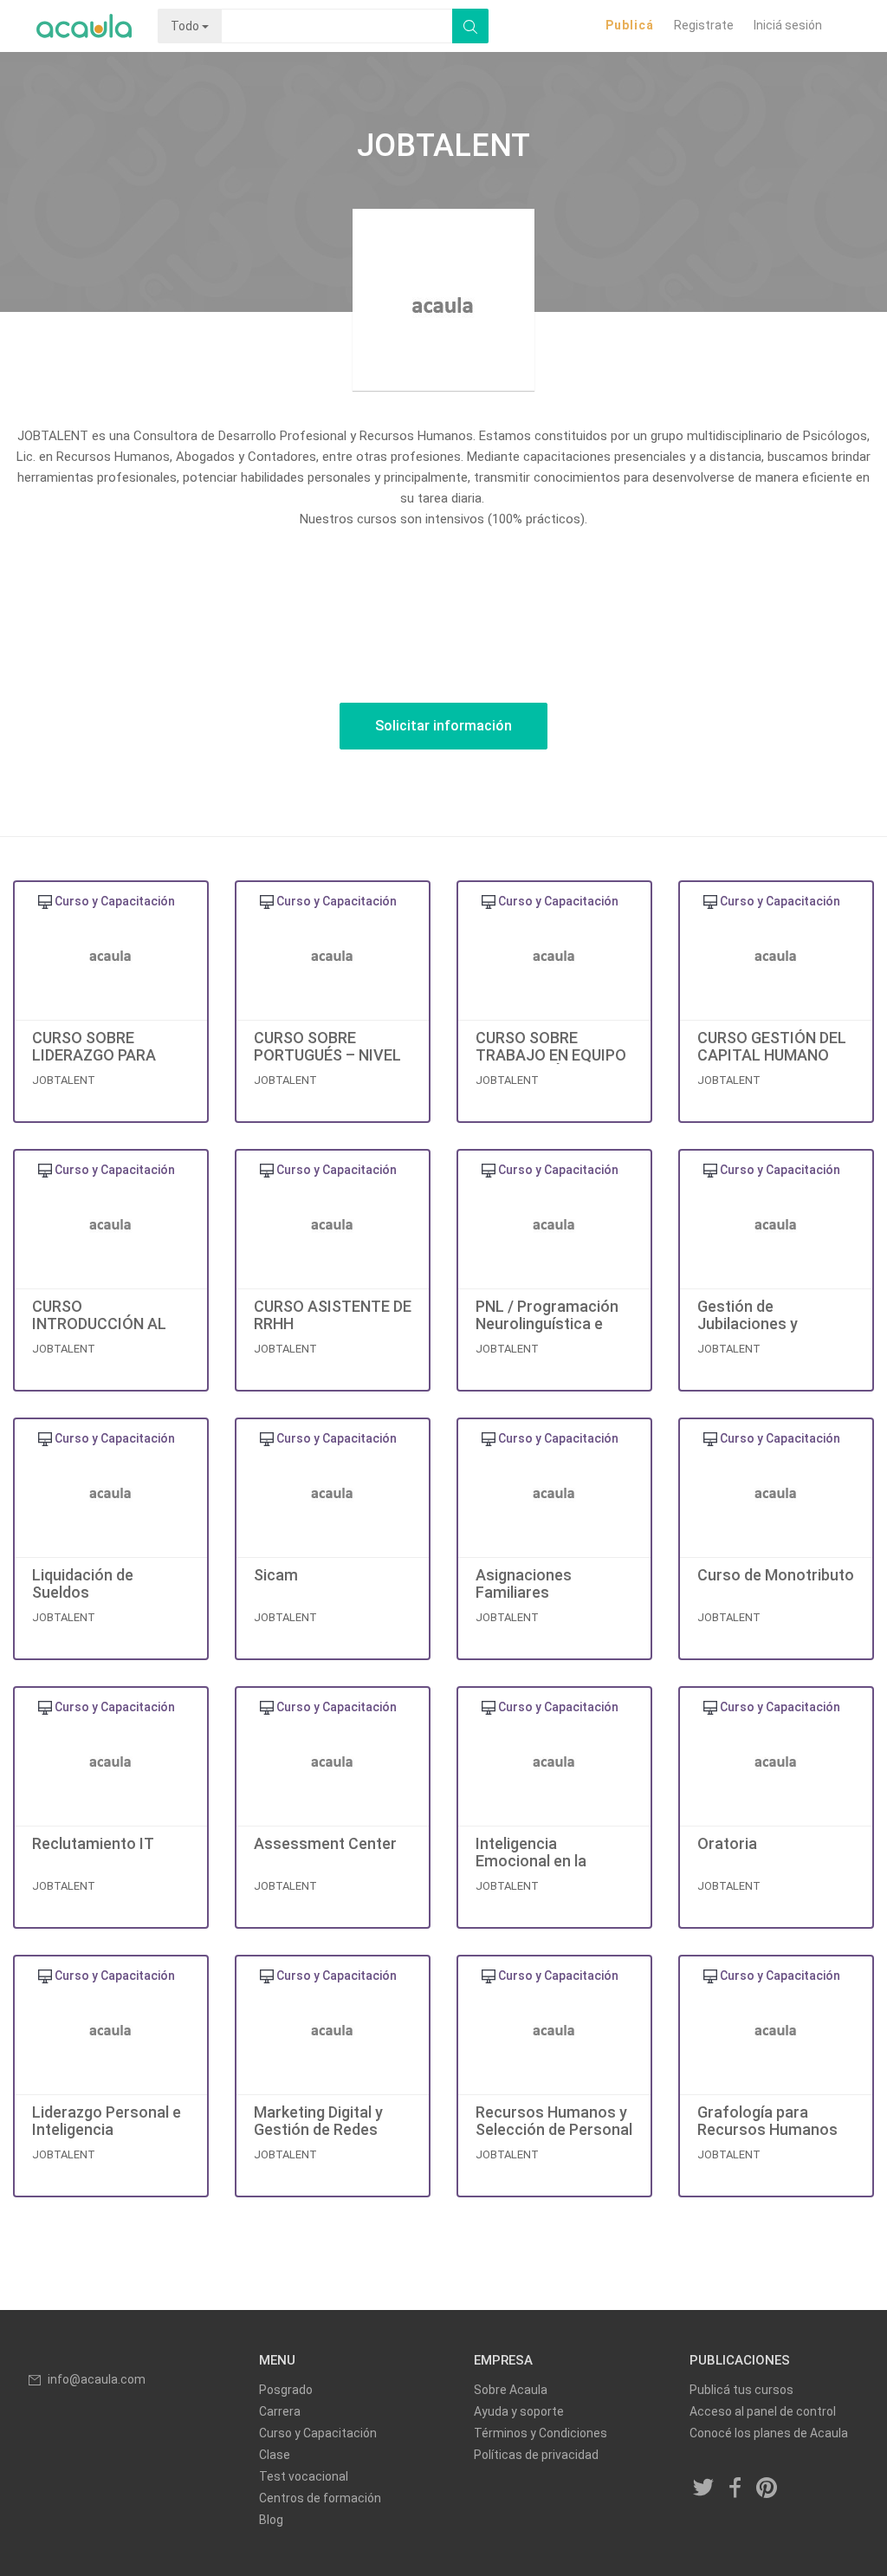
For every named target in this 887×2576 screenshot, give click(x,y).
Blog (271, 2520)
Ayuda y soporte (519, 2411)
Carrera (280, 2411)
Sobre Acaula (511, 2390)
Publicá (630, 25)
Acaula (84, 26)
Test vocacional (304, 2476)
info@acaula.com (97, 2379)
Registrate (704, 25)
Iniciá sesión (788, 25)
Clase (275, 2455)
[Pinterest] (767, 2489)
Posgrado (286, 2390)
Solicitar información (443, 726)
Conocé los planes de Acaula (769, 2433)
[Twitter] (704, 2489)
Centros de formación (320, 2498)
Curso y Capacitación (318, 2433)
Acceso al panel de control (763, 2411)
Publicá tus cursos (741, 2390)
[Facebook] (735, 2489)
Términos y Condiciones (541, 2433)
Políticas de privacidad (536, 2455)
